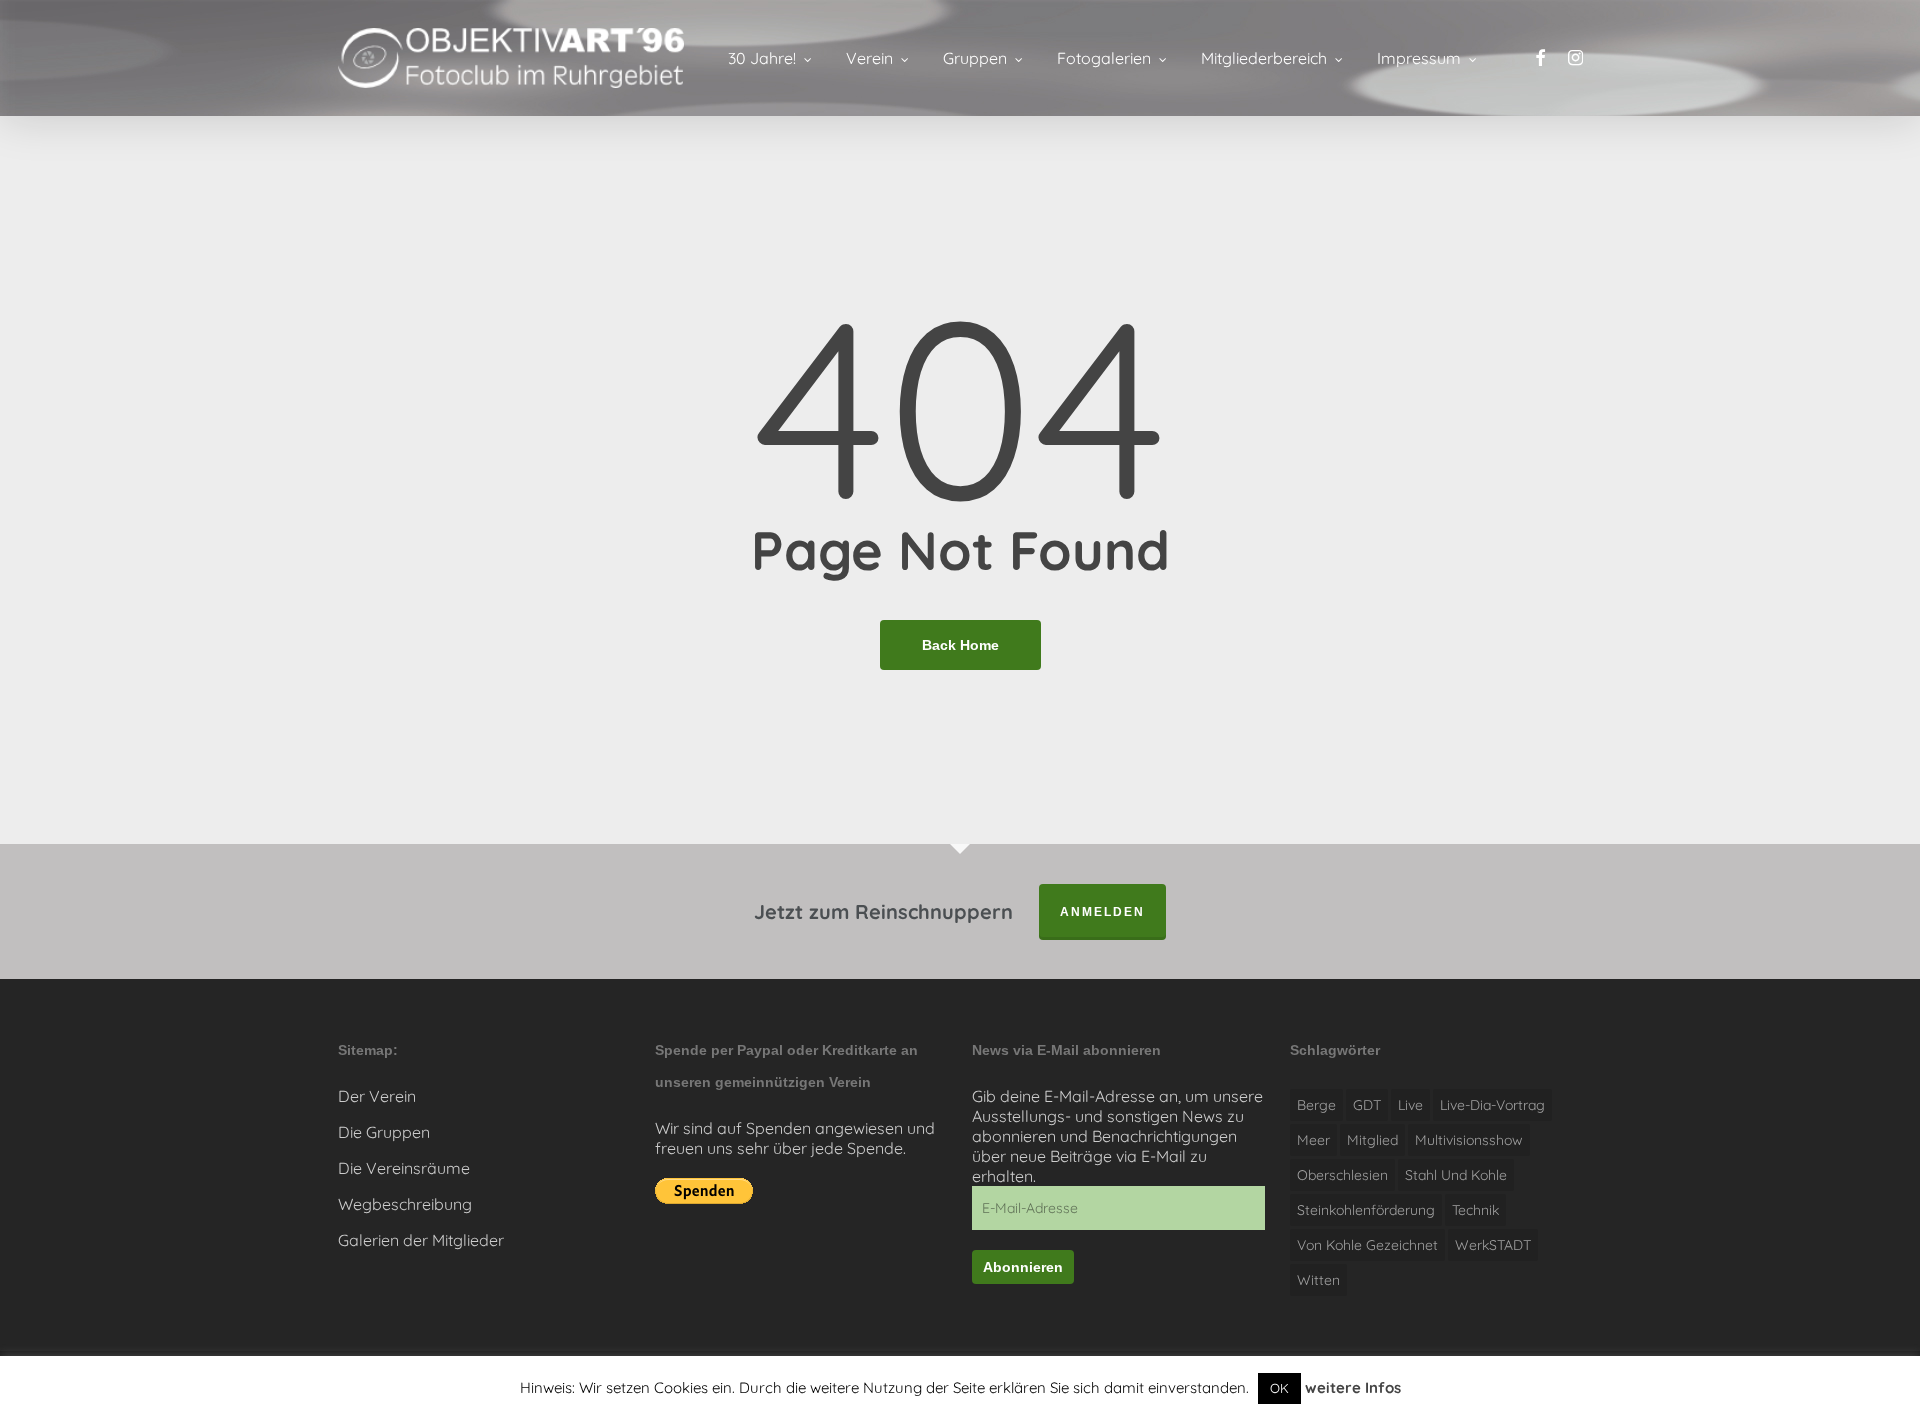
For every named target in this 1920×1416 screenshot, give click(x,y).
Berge (1316, 1105)
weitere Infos (1353, 1387)
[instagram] (1575, 58)
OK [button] (1279, 1388)
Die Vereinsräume (404, 1168)
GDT (1367, 1105)
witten (1318, 1280)
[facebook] (1540, 58)
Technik (1475, 1210)
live (1410, 1105)
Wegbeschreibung (405, 1204)
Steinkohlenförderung (1366, 1210)
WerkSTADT (1493, 1245)
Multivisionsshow (1469, 1140)
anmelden (1102, 912)
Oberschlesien (1342, 1175)
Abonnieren (1023, 1267)
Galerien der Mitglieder (421, 1240)
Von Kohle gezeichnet (1367, 1245)
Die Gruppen (384, 1132)
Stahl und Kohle (1456, 1175)
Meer (1313, 1140)
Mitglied (1372, 1140)
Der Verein (377, 1096)
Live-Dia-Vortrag (1492, 1105)
